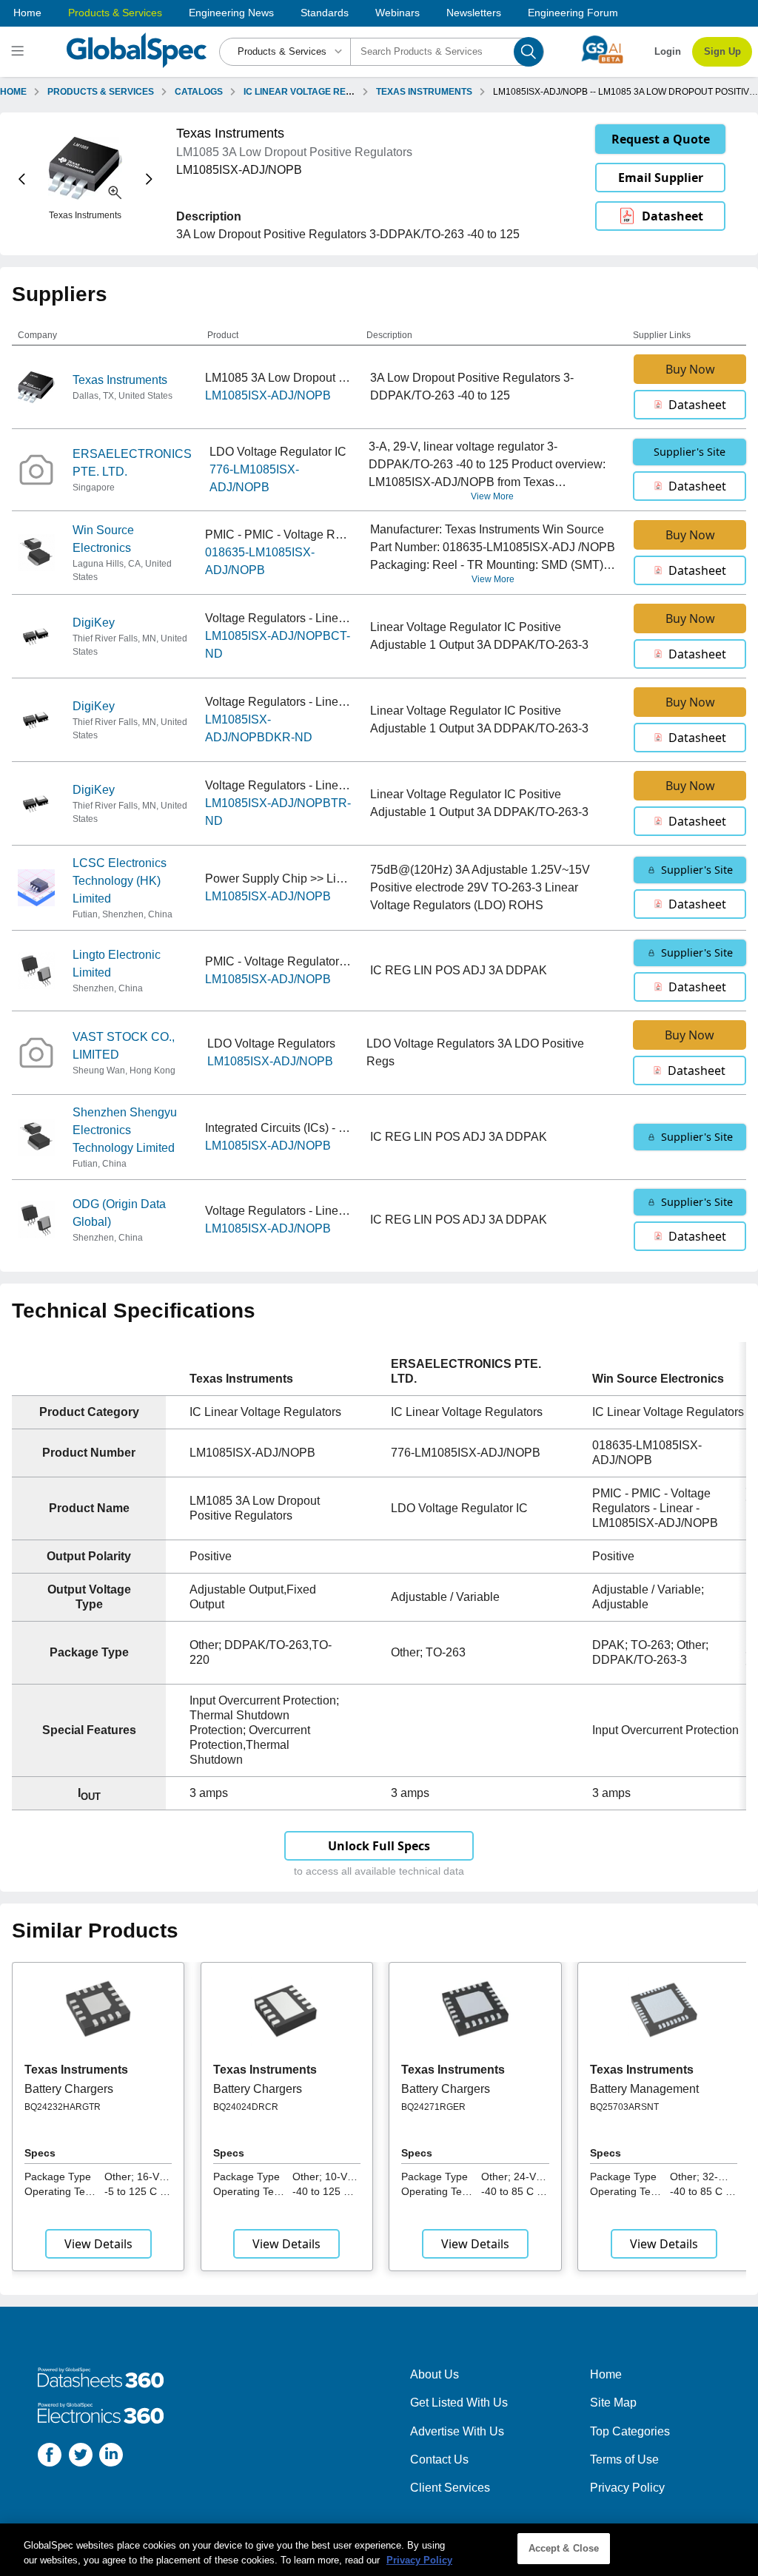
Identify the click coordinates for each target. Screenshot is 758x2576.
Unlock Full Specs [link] (379, 1846)
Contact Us (439, 2459)
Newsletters (474, 13)
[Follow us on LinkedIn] (111, 2457)
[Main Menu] (20, 52)
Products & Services (115, 13)
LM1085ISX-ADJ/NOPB (268, 395)
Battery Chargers (69, 2089)
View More (492, 496)
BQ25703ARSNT (624, 2107)
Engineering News (231, 13)
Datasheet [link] (673, 216)
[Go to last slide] (22, 179)
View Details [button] (98, 2244)
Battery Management (644, 2089)
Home (27, 13)
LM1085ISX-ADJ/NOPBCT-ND (278, 645)
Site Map (613, 2403)
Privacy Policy (627, 2488)
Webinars (398, 13)
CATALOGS (199, 92)
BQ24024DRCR (246, 2107)
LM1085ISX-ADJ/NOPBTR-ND (278, 812)
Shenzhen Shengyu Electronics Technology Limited (125, 1130)
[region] (379, 2550)
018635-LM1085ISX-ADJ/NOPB (260, 561)
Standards (325, 13)
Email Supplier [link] (661, 178)
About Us (435, 2374)
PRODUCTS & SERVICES (101, 92)
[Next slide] (149, 179)
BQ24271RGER (433, 2107)
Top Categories (630, 2431)
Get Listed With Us (459, 2403)
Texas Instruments (120, 380)
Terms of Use (624, 2459)
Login (668, 51)
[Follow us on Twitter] (81, 2457)
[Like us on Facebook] (50, 2457)
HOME (13, 92)
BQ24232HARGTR (63, 2107)
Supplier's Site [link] (690, 452)
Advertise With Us (457, 2431)
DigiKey (94, 623)
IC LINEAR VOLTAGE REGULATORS (319, 92)
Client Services (450, 2488)
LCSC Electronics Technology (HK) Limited (120, 881)
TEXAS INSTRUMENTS (424, 92)
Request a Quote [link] (661, 139)
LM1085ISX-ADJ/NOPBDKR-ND (259, 728)
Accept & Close (564, 2548)
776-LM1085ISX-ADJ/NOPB (254, 478)
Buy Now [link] (690, 369)
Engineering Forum (573, 13)
